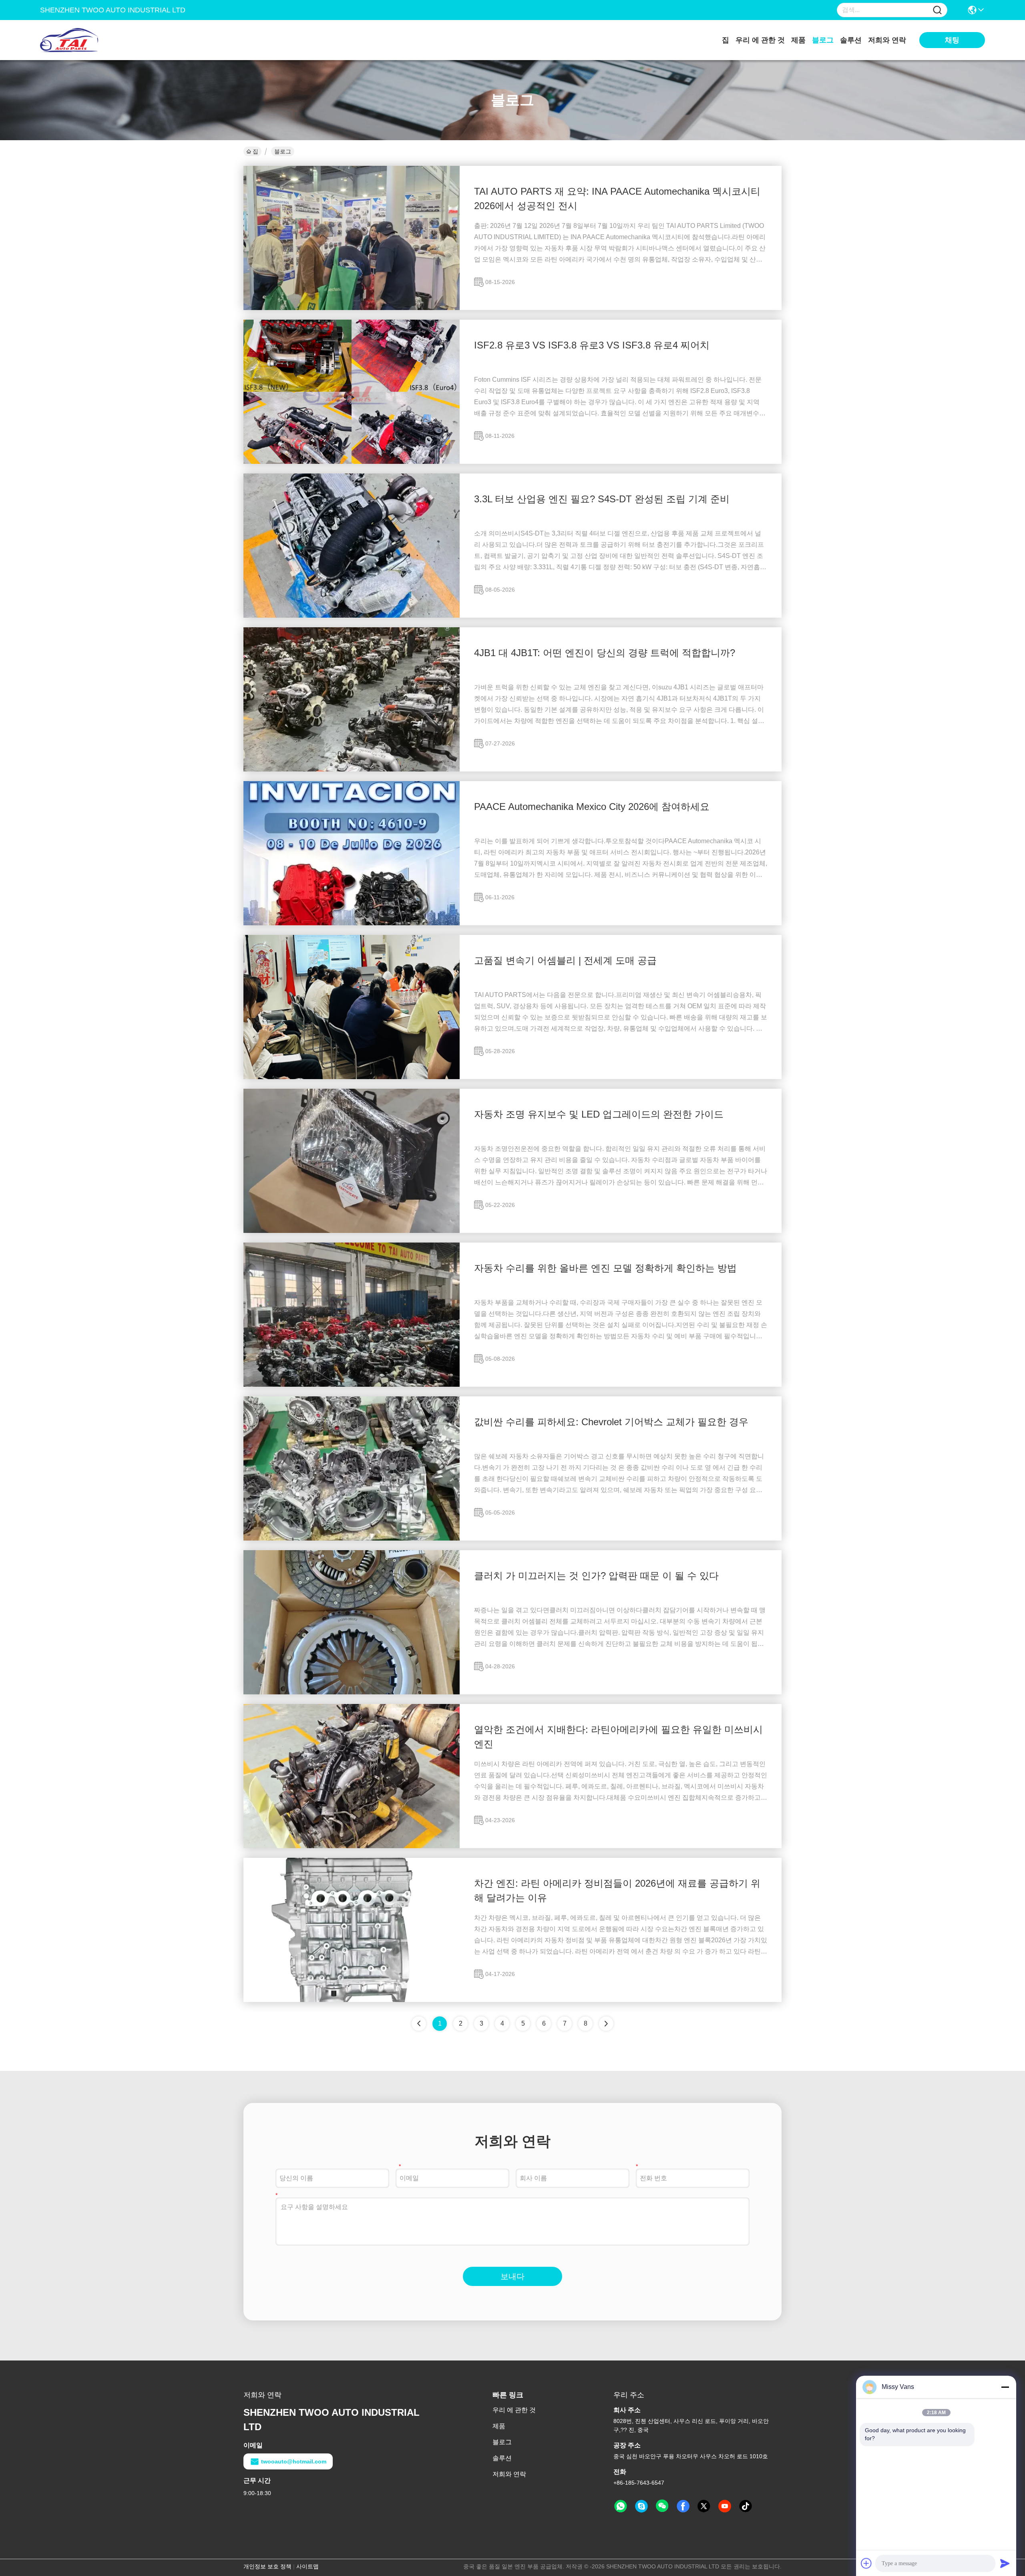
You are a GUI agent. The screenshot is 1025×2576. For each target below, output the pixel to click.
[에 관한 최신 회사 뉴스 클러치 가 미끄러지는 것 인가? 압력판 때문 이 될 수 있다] (352, 1692)
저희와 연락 (887, 40)
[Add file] (866, 2563)
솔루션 (851, 40)
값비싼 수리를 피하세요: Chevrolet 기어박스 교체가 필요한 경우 (611, 1422)
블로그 (823, 40)
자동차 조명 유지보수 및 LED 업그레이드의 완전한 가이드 (599, 1114)
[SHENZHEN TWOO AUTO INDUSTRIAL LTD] (84, 40)
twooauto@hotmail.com (294, 2461)
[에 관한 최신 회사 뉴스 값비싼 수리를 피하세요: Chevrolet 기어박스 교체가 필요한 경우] (352, 1539)
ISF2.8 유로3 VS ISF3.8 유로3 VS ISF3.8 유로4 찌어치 (592, 345)
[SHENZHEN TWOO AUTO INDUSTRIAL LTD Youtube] (725, 2506)
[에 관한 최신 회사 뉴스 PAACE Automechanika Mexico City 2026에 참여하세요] (352, 923)
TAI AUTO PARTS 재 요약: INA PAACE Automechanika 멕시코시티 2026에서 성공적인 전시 (617, 198)
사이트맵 (307, 2566)
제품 (798, 40)
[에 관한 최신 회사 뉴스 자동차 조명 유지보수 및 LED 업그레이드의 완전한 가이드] (352, 1231)
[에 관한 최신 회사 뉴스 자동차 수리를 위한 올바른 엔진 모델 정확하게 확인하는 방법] (352, 1385)
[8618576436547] (621, 2506)
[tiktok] (746, 2506)
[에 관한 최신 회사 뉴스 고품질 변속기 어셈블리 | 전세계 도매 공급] (352, 1077)
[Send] (1005, 2563)
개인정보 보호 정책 (267, 2566)
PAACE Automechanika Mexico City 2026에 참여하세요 (592, 807)
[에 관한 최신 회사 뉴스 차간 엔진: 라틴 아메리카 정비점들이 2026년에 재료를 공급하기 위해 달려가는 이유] (352, 2000)
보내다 (512, 2276)
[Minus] (1005, 2387)
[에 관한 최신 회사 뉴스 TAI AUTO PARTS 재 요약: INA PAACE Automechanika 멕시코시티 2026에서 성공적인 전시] (352, 308)
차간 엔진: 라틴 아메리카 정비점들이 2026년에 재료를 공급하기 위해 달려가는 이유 (617, 1890)
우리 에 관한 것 (760, 40)
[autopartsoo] (641, 2506)
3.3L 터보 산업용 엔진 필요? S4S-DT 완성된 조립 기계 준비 (602, 499)
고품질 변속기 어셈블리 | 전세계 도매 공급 (565, 960)
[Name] (937, 10)
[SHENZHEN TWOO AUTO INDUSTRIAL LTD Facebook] (683, 2506)
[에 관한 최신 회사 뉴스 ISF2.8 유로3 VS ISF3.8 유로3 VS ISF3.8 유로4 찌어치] (352, 462)
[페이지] (606, 2024)
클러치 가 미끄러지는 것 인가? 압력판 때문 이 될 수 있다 (596, 1576)
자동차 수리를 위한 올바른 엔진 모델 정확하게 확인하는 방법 (605, 1268)
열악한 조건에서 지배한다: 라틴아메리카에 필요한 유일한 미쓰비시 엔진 (618, 1737)
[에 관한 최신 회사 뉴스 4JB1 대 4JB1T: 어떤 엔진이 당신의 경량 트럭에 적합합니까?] (352, 769)
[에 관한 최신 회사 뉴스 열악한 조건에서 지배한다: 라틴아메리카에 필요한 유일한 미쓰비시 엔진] (352, 1846)
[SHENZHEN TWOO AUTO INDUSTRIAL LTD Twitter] (704, 2506)
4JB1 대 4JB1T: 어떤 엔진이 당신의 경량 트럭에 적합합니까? (605, 653)
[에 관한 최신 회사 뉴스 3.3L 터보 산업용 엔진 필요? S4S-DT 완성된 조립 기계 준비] (352, 616)
